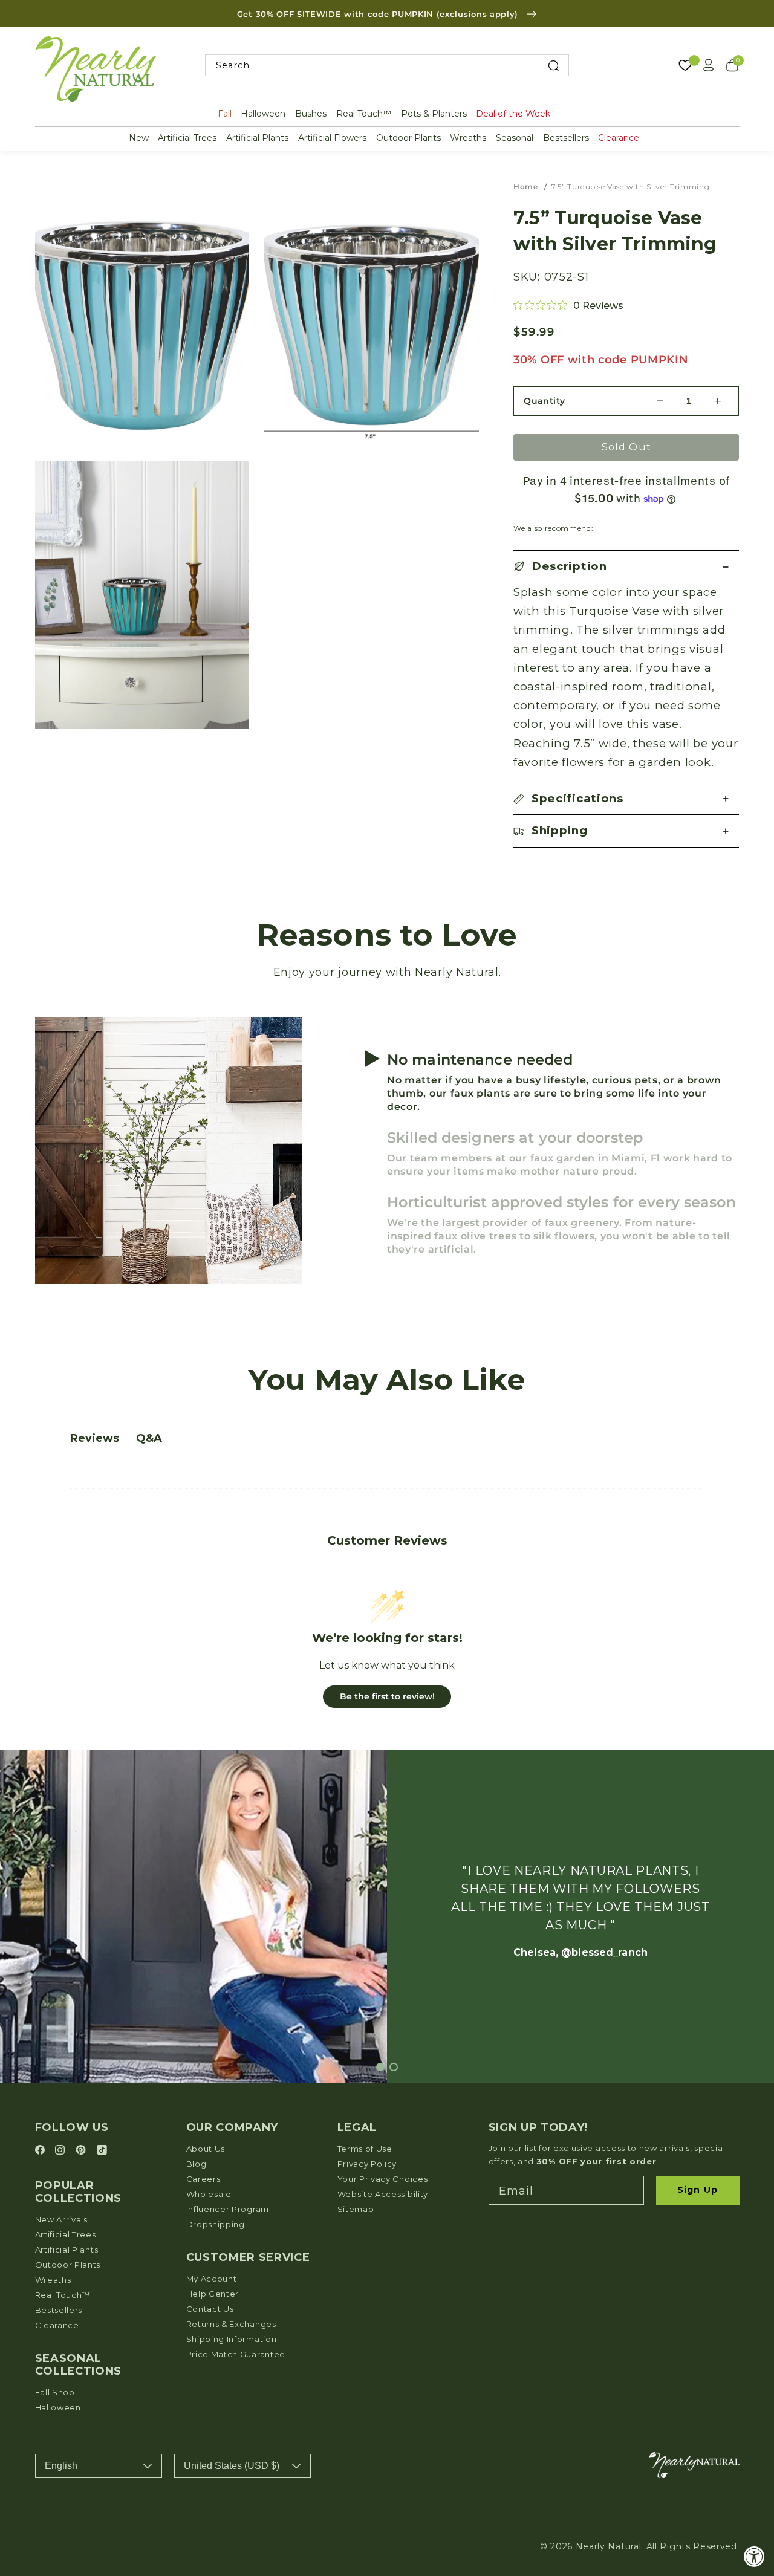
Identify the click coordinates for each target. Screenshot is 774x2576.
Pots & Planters (434, 114)
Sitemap (356, 2209)
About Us (206, 2149)
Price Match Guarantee (236, 2354)
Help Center (213, 2294)
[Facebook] (42, 2151)
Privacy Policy (367, 2164)
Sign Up (698, 2190)
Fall (225, 114)
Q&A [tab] (149, 1438)
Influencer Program (228, 2209)
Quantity (545, 401)
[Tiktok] (102, 2151)
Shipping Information (232, 2339)
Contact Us (210, 2309)
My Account (212, 2279)
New (139, 138)
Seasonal (515, 138)
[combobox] (387, 66)
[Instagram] (62, 2151)
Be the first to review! (387, 1696)
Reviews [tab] (95, 1438)
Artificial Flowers (332, 138)
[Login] (709, 65)
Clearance (619, 138)
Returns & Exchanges (231, 2324)
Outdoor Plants (408, 138)
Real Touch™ (364, 114)
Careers (203, 2179)
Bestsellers (566, 138)
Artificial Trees (187, 138)
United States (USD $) (232, 2466)
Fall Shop (55, 2392)
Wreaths (468, 138)
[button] (626, 567)
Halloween (263, 114)
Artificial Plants (257, 138)
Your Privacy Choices (383, 2179)
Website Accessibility (383, 2194)
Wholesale (209, 2194)
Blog (197, 2164)
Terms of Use (365, 2149)
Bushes (311, 114)
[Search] (554, 66)
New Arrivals (61, 2219)
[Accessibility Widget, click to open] (754, 2556)
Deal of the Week (513, 114)
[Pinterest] (83, 2151)
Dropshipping (216, 2224)
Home (526, 187)
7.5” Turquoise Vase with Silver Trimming (631, 187)
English (61, 2466)
